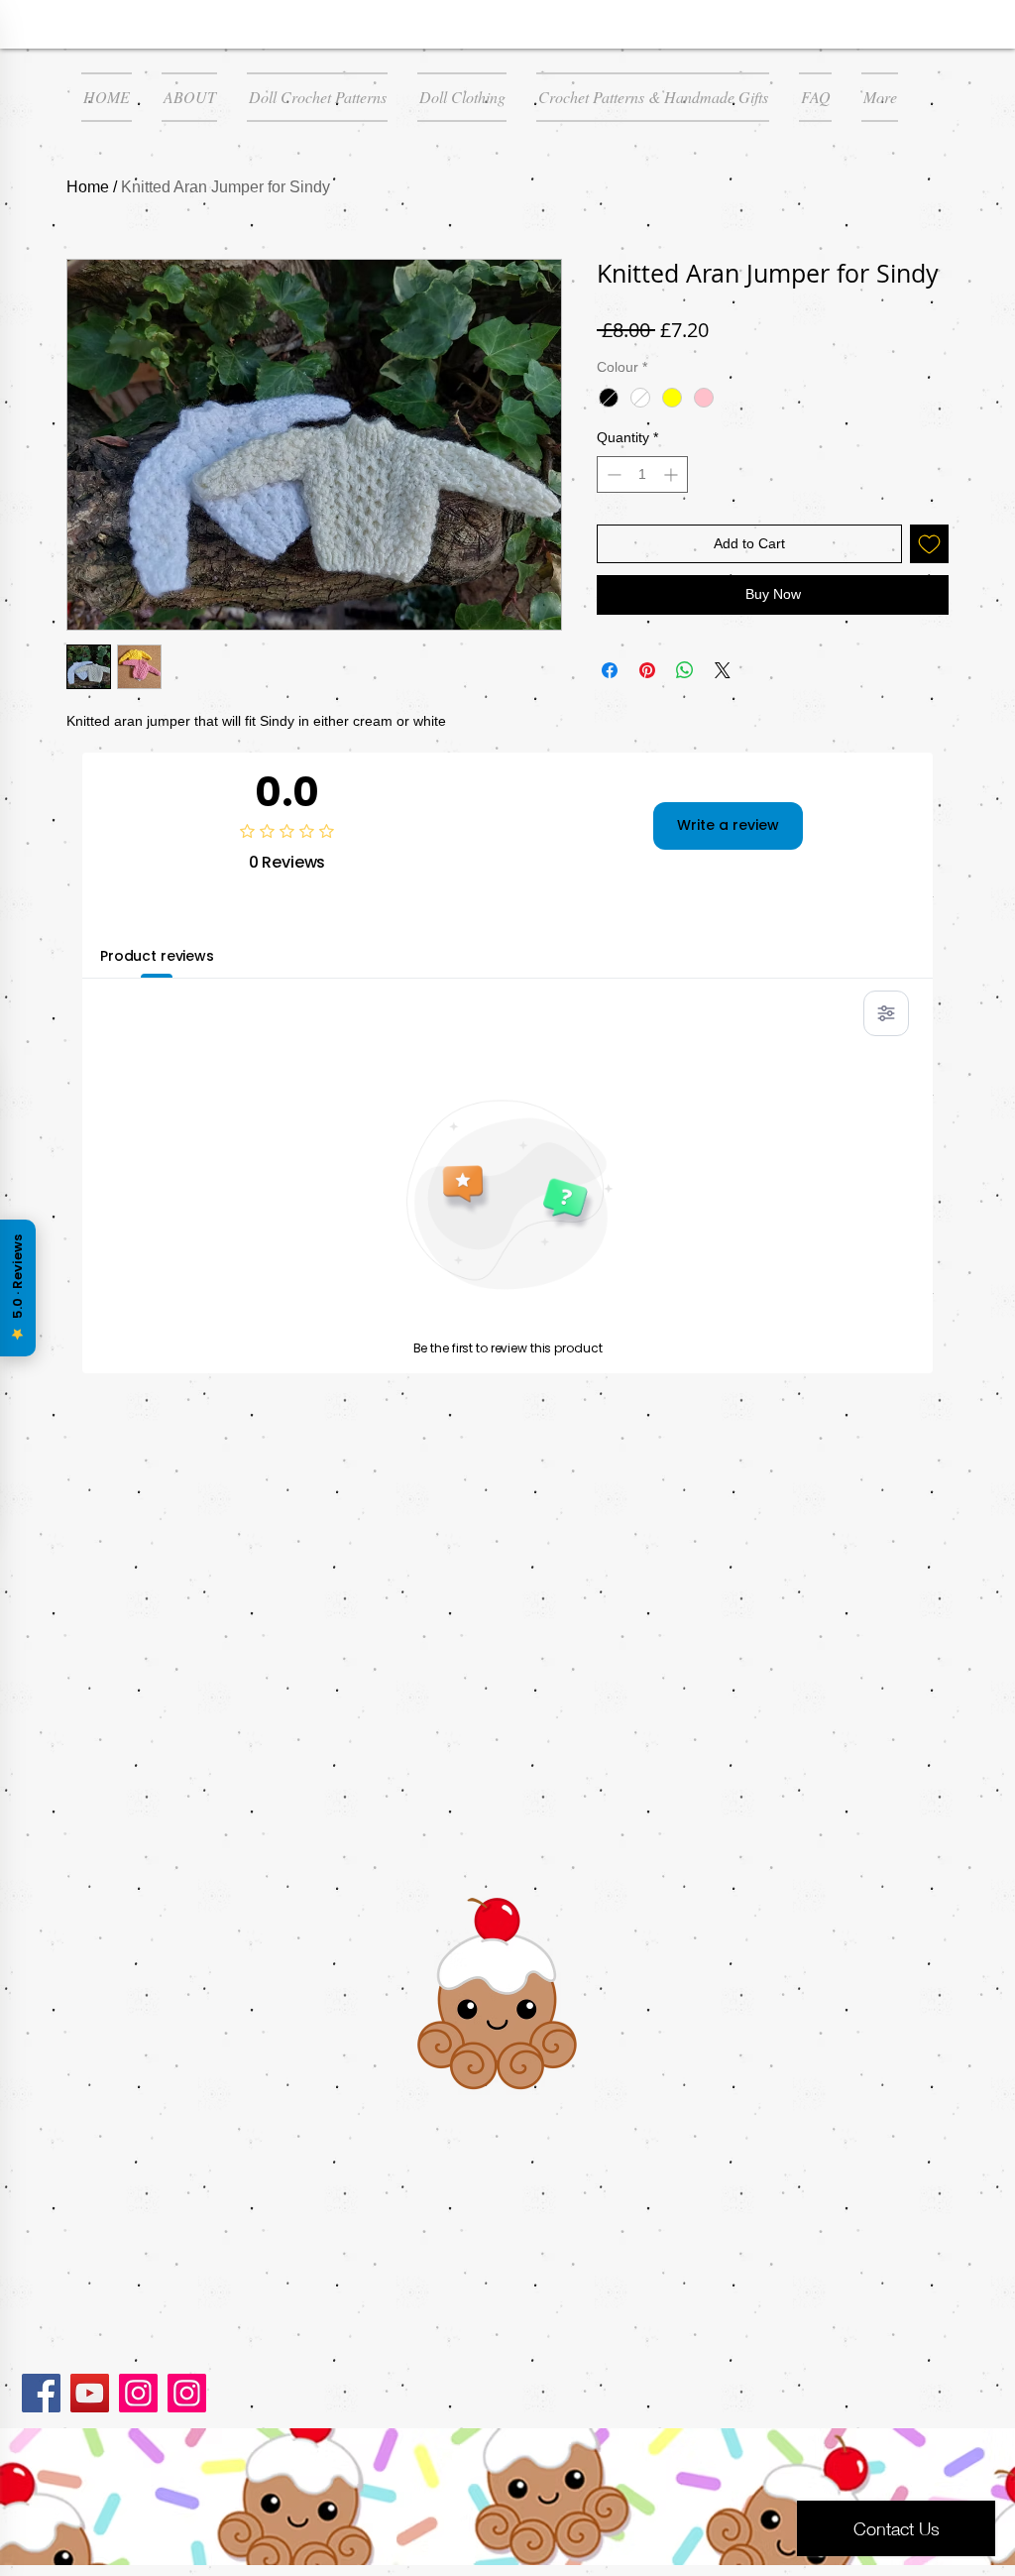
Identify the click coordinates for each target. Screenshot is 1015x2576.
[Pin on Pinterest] (647, 670)
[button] (317, 97)
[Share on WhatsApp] (685, 670)
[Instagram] (138, 2393)
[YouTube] (90, 2393)
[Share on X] (723, 670)
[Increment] (673, 474)
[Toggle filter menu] (886, 1013)
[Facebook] (41, 2393)
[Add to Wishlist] (929, 544)
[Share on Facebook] (610, 670)
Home (88, 187)
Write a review (728, 825)
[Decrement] (612, 474)
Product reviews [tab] (157, 956)
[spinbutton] (642, 474)
